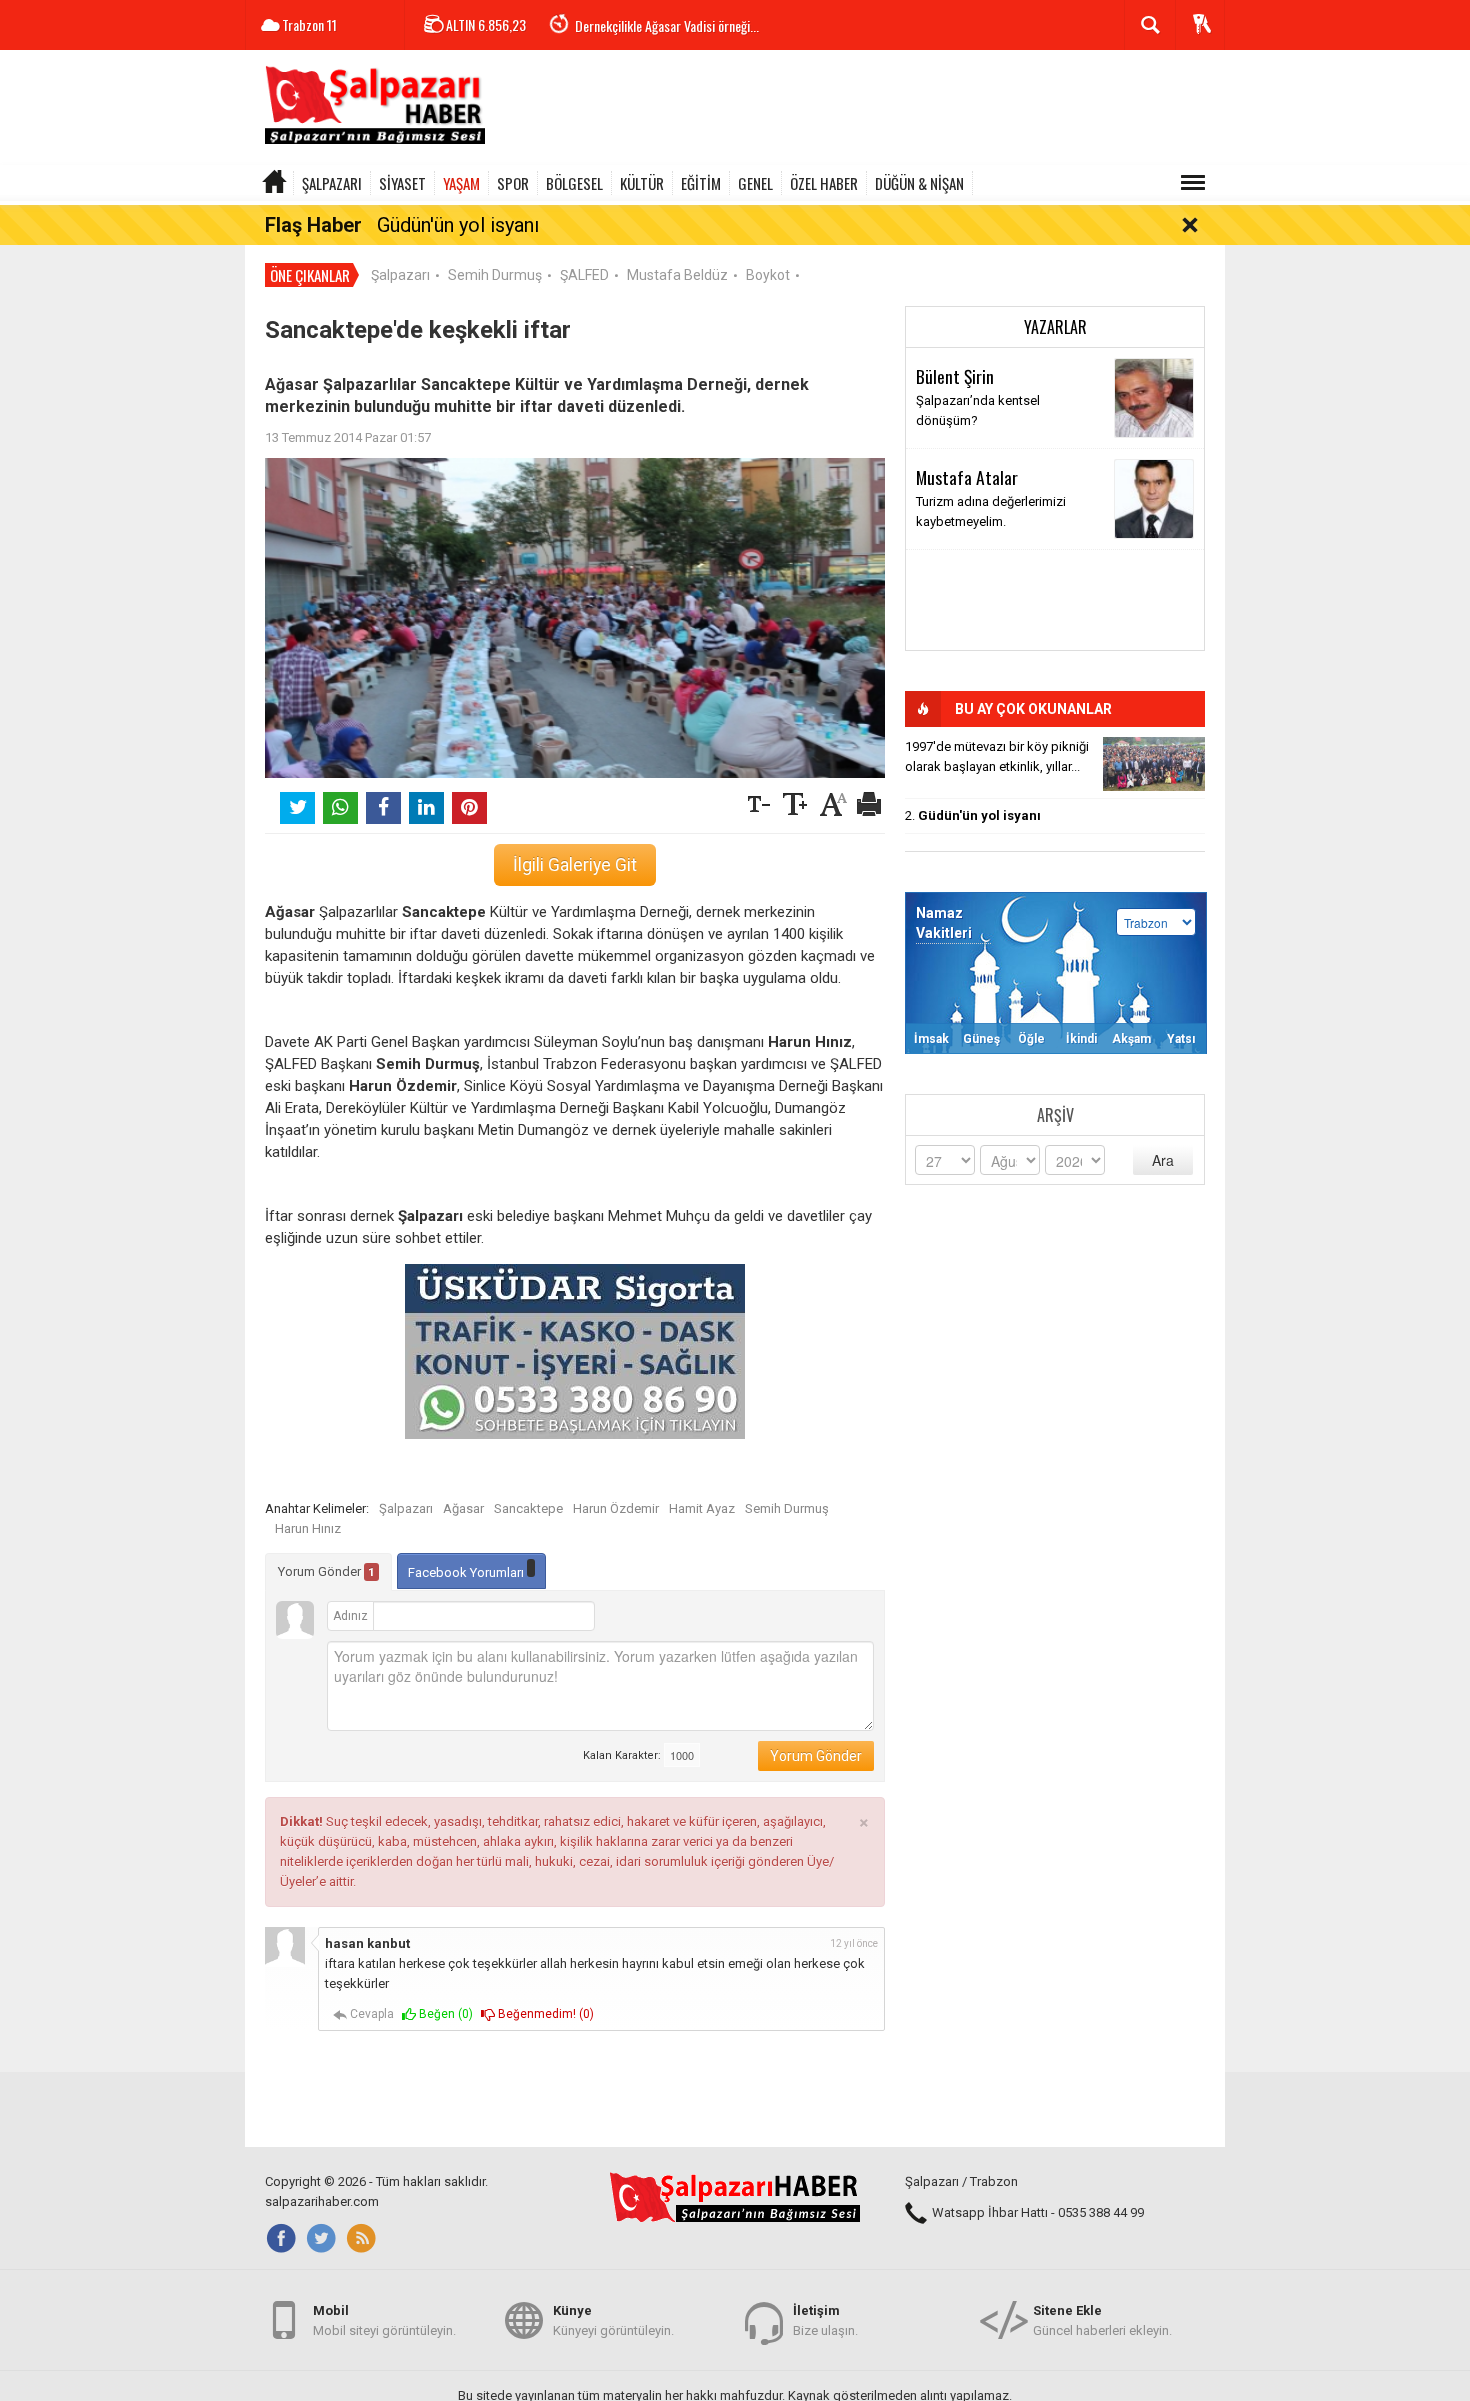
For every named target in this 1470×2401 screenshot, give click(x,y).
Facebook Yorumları (467, 1572)
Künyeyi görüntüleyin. (613, 2320)
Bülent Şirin (955, 376)
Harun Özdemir (616, 1508)
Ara (1163, 1160)
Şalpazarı (400, 275)
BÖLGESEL (574, 183)
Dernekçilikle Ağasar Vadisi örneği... (667, 25)
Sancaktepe (528, 1508)
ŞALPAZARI (332, 183)
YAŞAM (461, 183)
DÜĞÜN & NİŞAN (919, 183)
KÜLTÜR (642, 183)
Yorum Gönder (326, 1571)
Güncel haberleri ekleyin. (1102, 2320)
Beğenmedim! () (544, 2014)
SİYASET (402, 183)
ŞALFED (584, 275)
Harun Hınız (308, 1528)
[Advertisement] (861, 110)
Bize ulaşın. (825, 2320)
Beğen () (444, 2014)
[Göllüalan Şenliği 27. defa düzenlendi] (1154, 764)
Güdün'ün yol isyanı (458, 225)
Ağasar (463, 1508)
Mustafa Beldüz (677, 275)
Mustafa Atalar (967, 477)
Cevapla (370, 2014)
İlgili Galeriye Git (575, 865)
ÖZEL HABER (824, 183)
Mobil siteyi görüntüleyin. (384, 2320)
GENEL (755, 183)
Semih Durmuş (495, 275)
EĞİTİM (701, 183)
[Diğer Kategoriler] (1193, 183)
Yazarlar (1055, 327)
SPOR (513, 183)
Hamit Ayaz (702, 1508)
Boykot (768, 275)
